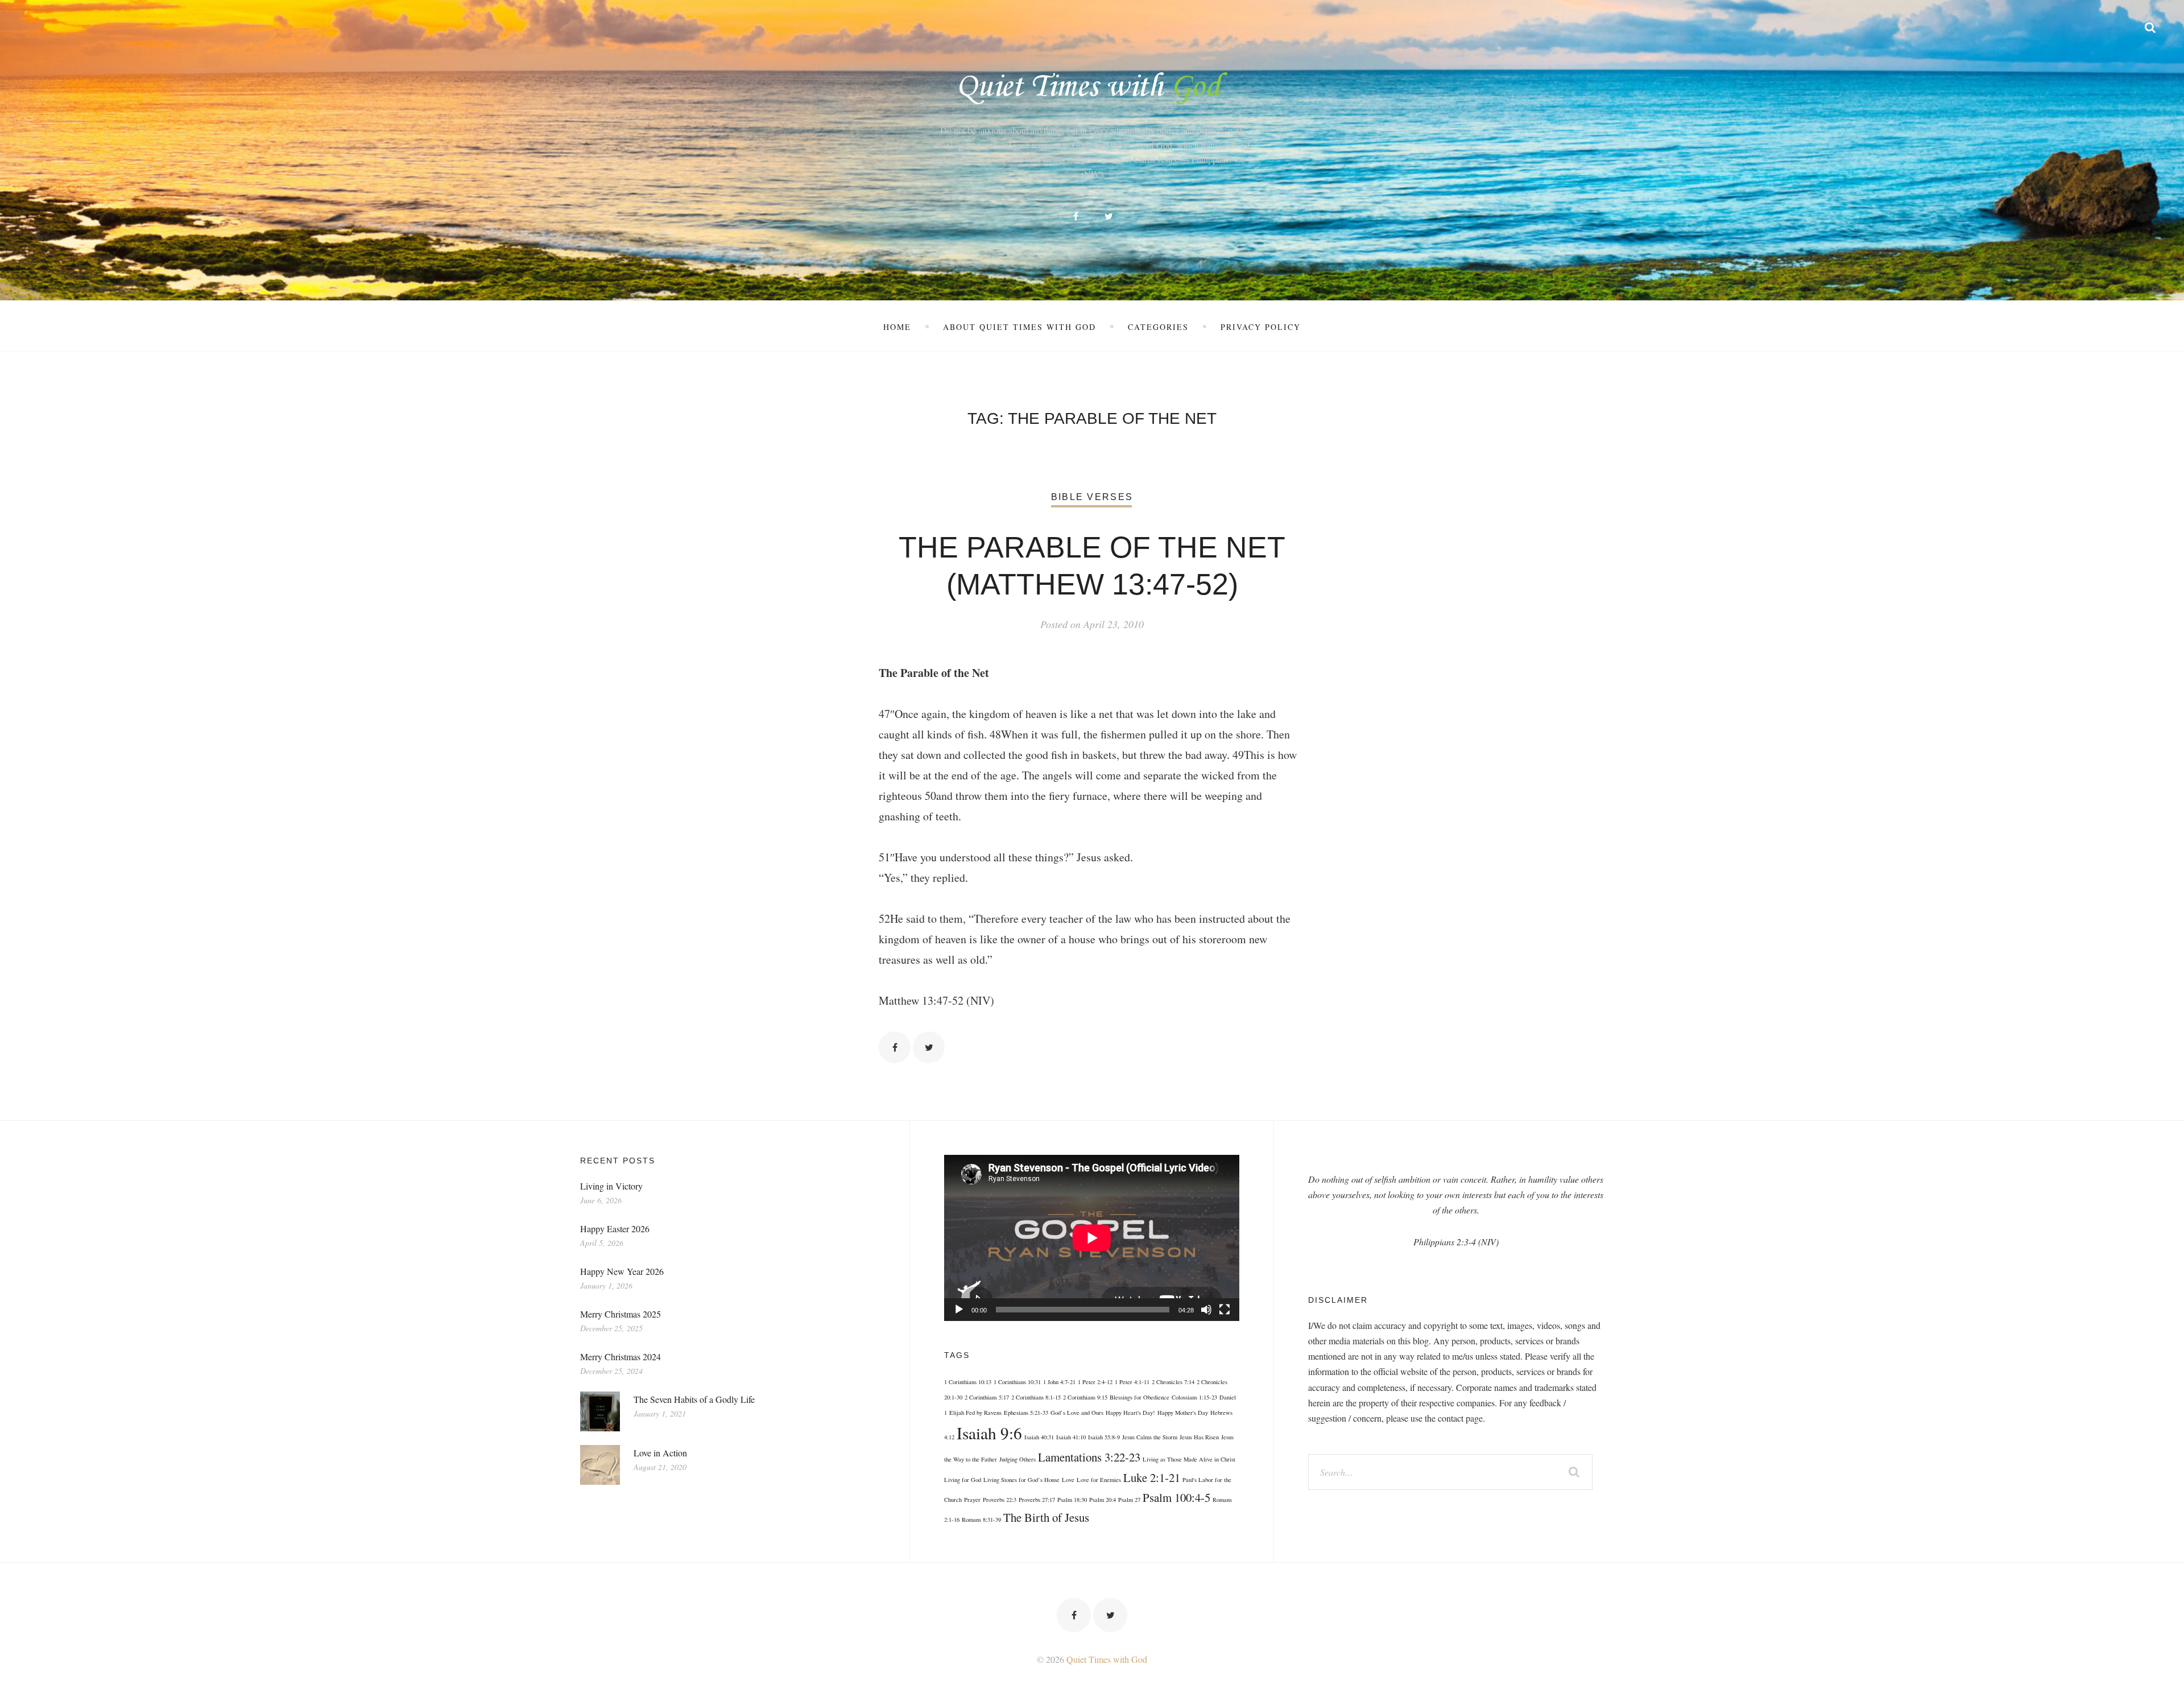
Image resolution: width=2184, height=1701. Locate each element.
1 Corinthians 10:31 (1017, 1382)
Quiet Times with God (1107, 1659)
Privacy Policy (1261, 327)
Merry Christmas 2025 (621, 1314)
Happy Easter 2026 (615, 1229)
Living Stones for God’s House (1021, 1480)
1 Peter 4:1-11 (1132, 1382)
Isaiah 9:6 (989, 1433)
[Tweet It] (929, 1047)
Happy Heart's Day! (1130, 1413)
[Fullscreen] (1225, 1310)
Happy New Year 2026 (622, 1271)
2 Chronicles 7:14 (1173, 1382)
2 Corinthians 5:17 (987, 1397)
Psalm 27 (1129, 1500)
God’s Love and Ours (1077, 1413)
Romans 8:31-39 (981, 1520)
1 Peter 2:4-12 (1095, 1382)
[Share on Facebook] (895, 1047)
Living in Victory (611, 1186)
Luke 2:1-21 (1152, 1477)
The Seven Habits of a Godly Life (694, 1399)
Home (897, 327)
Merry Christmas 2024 (621, 1357)
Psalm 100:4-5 (1176, 1497)
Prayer (972, 1500)
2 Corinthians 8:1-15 (1036, 1397)
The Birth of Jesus (1046, 1517)
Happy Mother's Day (1183, 1413)
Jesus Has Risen (1199, 1437)
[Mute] (1206, 1310)
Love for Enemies (1099, 1480)
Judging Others (1017, 1459)
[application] (1092, 1238)
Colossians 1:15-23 (1194, 1397)
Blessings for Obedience (1139, 1397)
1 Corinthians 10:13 (968, 1382)
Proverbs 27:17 (1037, 1500)
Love (1068, 1480)
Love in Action (660, 1453)
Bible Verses (1092, 497)
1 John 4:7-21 (1059, 1382)
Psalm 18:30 (1072, 1500)
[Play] (959, 1310)
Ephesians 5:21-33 (1026, 1413)
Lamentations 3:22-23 (1089, 1457)
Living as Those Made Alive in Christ (1189, 1459)
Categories (1158, 327)
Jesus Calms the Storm (1150, 1437)
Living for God (963, 1480)
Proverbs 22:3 (1000, 1500)
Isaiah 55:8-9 (1104, 1437)
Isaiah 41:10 (1071, 1437)
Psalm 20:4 (1103, 1500)
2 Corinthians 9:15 (1085, 1397)
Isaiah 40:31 (1039, 1437)
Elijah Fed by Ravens (975, 1413)
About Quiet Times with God (1019, 327)
